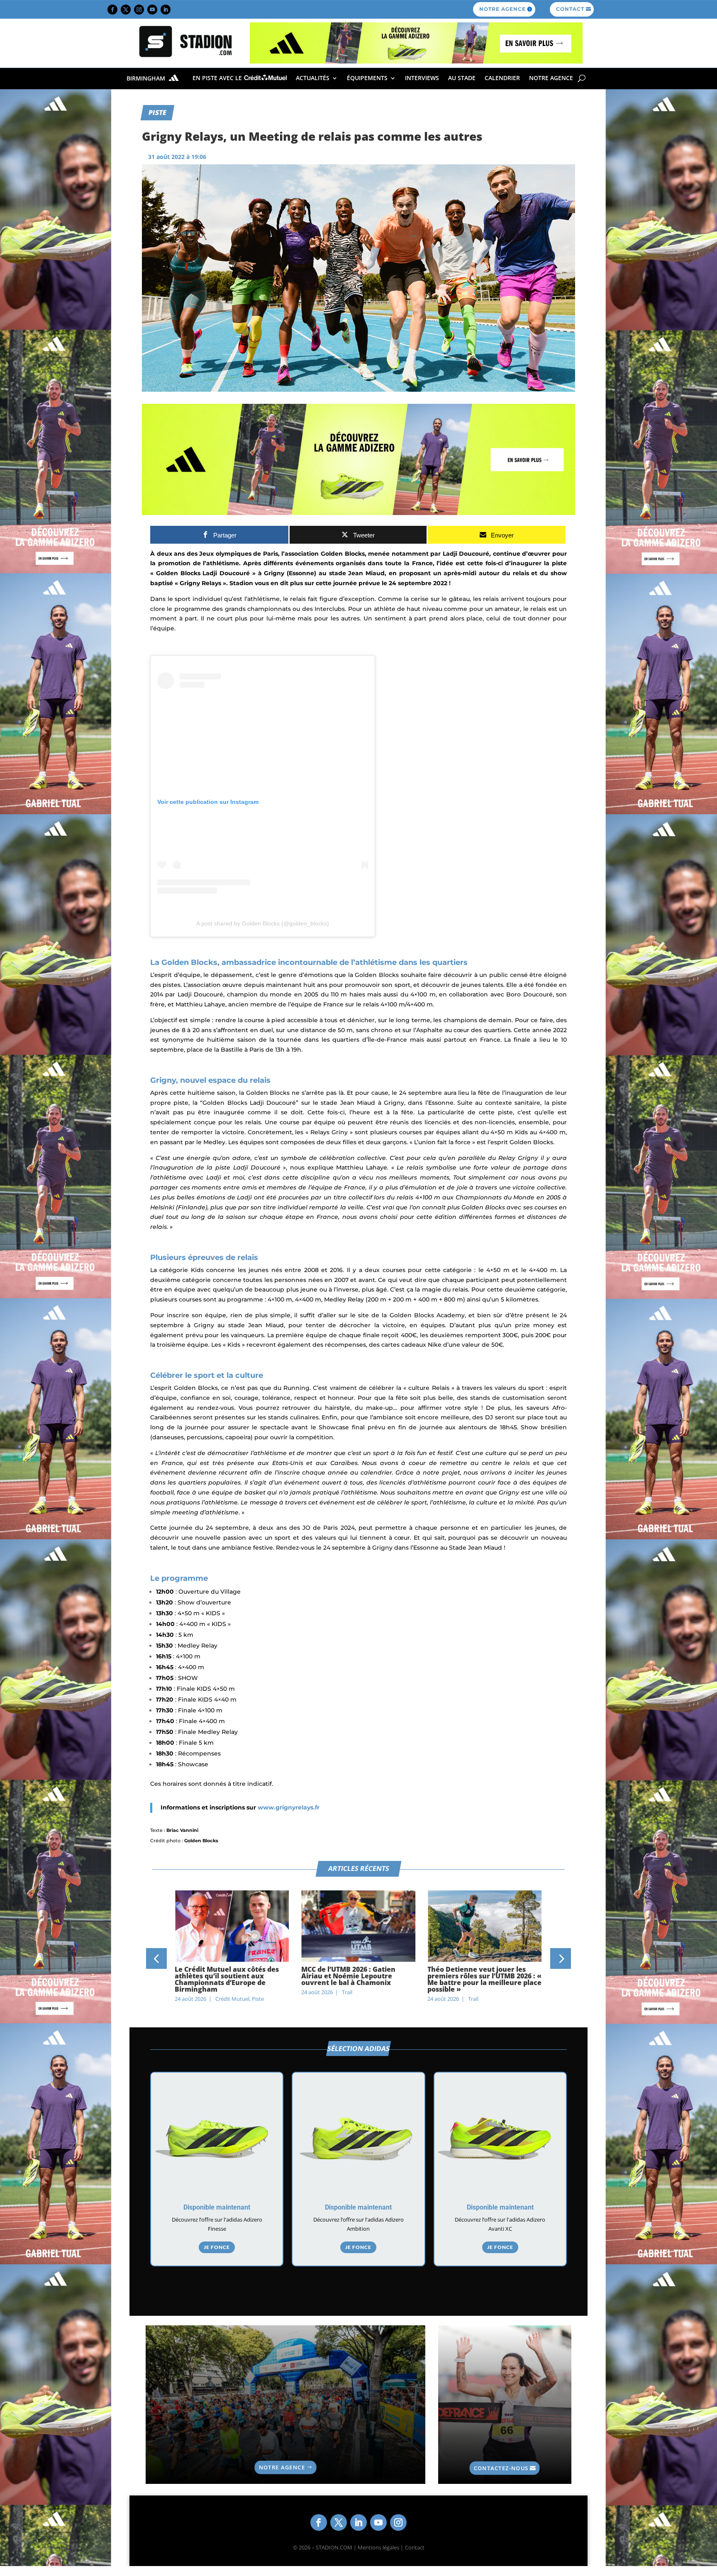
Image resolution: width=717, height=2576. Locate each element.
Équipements (367, 78)
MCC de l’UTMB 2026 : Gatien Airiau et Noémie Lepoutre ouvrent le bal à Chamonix (222, 1976)
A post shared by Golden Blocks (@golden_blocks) (263, 923)
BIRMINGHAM (147, 79)
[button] (156, 1958)
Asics (474, 1992)
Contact (415, 2547)
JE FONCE (217, 2247)
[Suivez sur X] (126, 10)
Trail (221, 1992)
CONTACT (570, 9)
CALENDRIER (502, 78)
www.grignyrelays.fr (289, 1807)
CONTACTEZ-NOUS (501, 2468)
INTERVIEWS (422, 78)
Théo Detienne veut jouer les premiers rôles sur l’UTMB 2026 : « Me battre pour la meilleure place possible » (358, 1979)
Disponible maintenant (217, 2207)
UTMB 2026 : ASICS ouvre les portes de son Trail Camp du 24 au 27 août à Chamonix (484, 1976)
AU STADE (462, 78)
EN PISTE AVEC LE (218, 78)
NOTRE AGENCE (502, 9)
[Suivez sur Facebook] (112, 10)
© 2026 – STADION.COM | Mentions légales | (348, 2547)
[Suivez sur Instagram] (139, 10)
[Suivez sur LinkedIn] (166, 10)
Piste (157, 112)
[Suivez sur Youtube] (152, 10)
